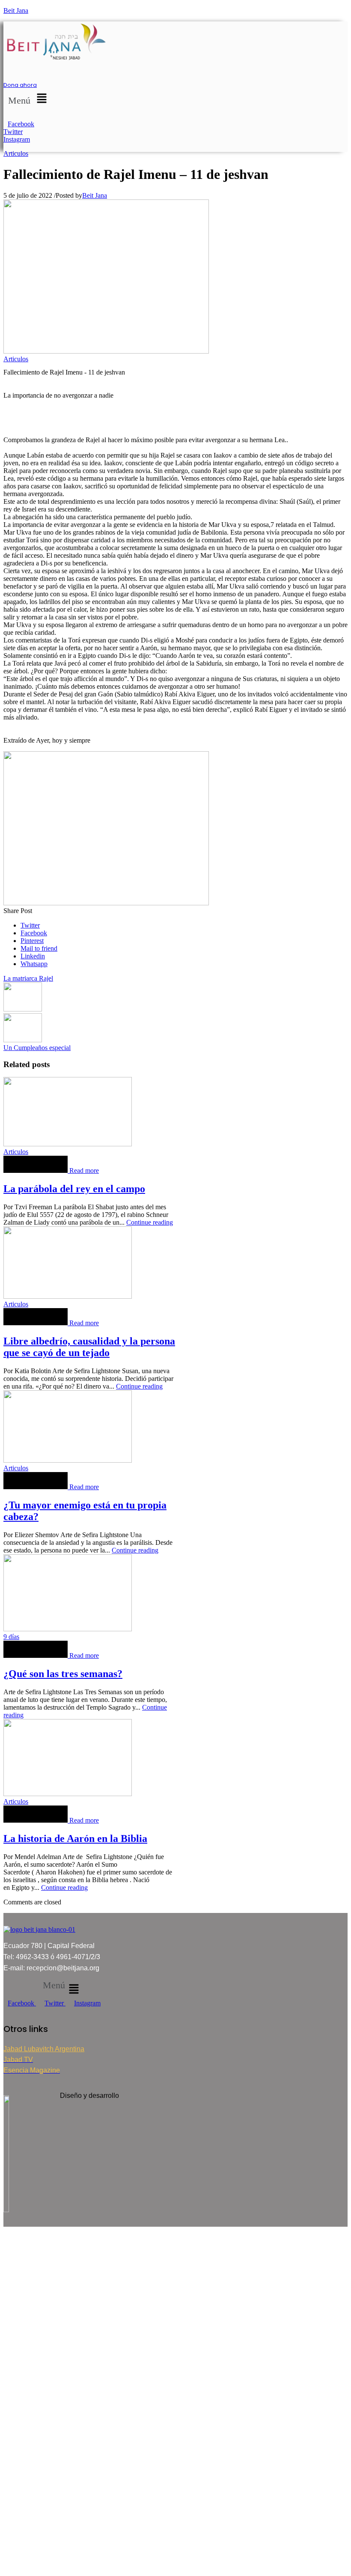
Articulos (16, 153)
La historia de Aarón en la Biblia (75, 1838)
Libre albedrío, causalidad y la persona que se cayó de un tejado (89, 1347)
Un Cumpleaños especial (37, 1048)
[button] (29, 99)
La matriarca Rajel (28, 978)
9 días (11, 1637)
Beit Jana (16, 10)
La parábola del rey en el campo (74, 1189)
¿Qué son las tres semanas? (63, 1674)
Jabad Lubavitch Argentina (44, 2049)
